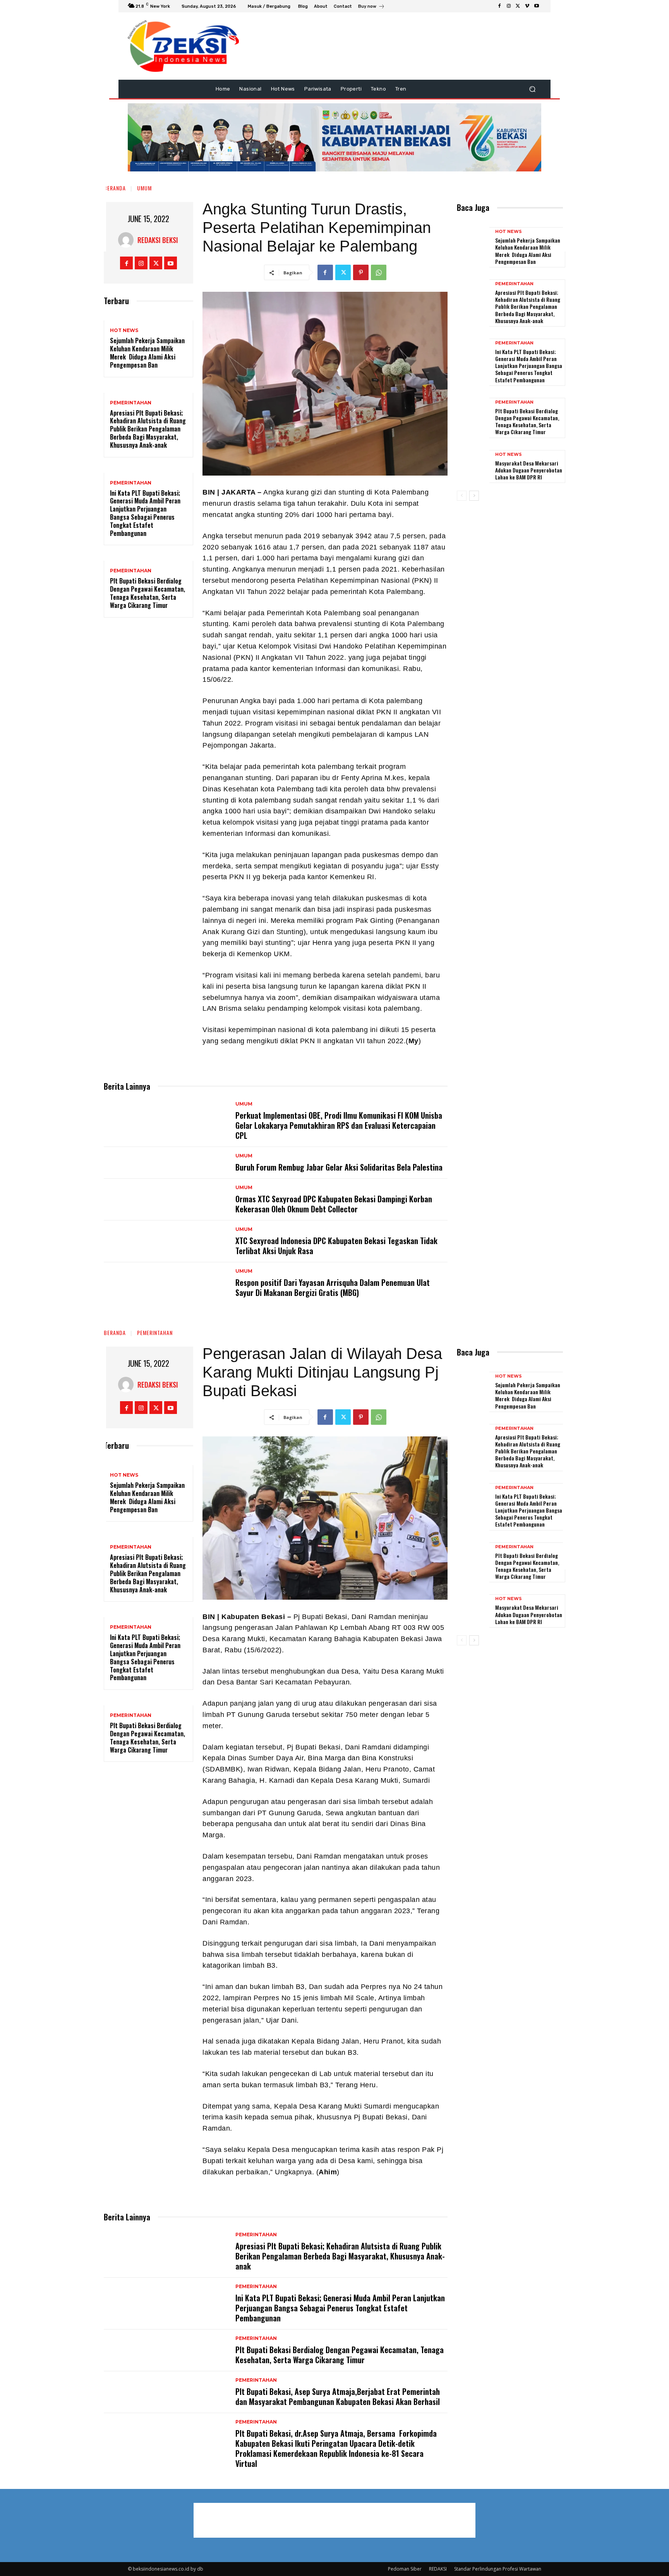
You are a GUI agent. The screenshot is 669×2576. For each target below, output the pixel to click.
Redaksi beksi (158, 240)
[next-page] (474, 496)
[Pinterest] (361, 272)
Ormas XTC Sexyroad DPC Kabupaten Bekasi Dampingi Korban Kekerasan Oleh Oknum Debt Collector (334, 1204)
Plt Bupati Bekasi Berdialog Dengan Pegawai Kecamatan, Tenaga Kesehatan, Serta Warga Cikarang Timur (148, 593)
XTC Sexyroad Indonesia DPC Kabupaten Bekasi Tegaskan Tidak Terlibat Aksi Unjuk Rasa (336, 1246)
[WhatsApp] (379, 272)
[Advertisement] (592, 135)
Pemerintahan (131, 403)
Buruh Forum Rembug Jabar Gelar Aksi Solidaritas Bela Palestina (339, 1167)
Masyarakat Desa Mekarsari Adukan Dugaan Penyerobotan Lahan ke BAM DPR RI (529, 470)
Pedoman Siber (405, 2569)
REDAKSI (438, 2569)
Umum (144, 188)
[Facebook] (499, 6)
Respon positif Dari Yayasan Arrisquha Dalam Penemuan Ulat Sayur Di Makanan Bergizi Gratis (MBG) (333, 1287)
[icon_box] (371, 7)
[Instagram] (509, 6)
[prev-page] (462, 496)
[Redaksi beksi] (128, 240)
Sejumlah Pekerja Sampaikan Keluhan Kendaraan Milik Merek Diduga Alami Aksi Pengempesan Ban (147, 353)
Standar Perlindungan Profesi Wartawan (498, 2569)
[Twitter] (518, 6)
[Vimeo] (527, 6)
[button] (532, 89)
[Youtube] (537, 6)
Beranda (115, 188)
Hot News (124, 330)
